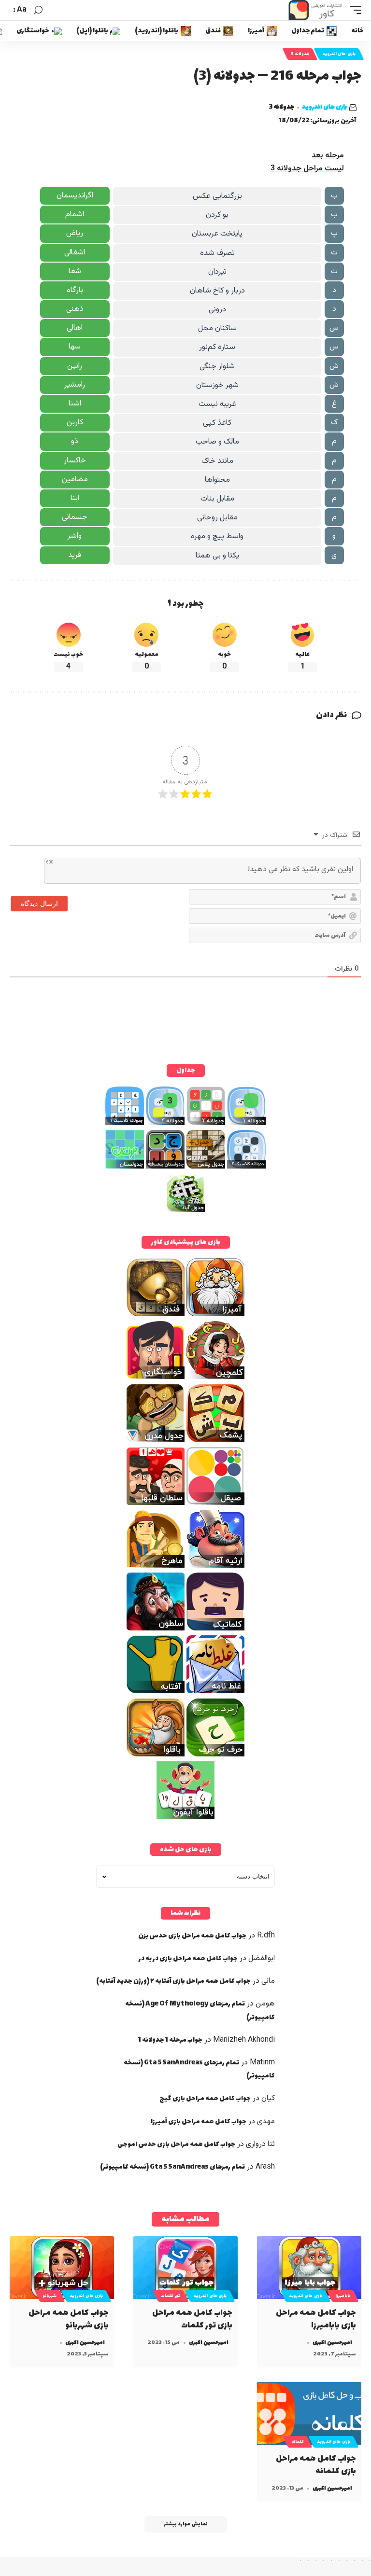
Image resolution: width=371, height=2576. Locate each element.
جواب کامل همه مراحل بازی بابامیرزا (316, 2319)
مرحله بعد (328, 156)
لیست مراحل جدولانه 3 (307, 169)
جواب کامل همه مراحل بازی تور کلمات (192, 2319)
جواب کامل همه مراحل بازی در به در (188, 1958)
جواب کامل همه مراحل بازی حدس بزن (192, 1936)
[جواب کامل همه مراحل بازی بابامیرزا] (309, 2268)
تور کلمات (171, 2296)
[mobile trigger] (353, 10)
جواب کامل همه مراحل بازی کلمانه (316, 2465)
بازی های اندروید (339, 54)
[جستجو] (38, 10)
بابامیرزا (343, 2296)
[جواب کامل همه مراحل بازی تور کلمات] (185, 2268)
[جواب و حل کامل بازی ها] (316, 10)
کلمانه (298, 2442)
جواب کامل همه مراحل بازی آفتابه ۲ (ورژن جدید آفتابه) (173, 1981)
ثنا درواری (260, 2144)
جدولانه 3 (300, 54)
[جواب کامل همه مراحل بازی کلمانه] (309, 2413)
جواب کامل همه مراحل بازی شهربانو (69, 2319)
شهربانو (50, 2296)
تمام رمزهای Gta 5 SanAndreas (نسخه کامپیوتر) (172, 2167)
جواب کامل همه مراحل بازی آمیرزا (199, 2122)
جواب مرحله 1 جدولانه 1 (170, 2040)
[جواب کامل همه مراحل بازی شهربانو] (62, 2268)
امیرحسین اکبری (332, 2343)
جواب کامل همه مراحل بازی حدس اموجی (176, 2144)
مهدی (266, 2122)
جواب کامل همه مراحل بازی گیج (205, 2098)
